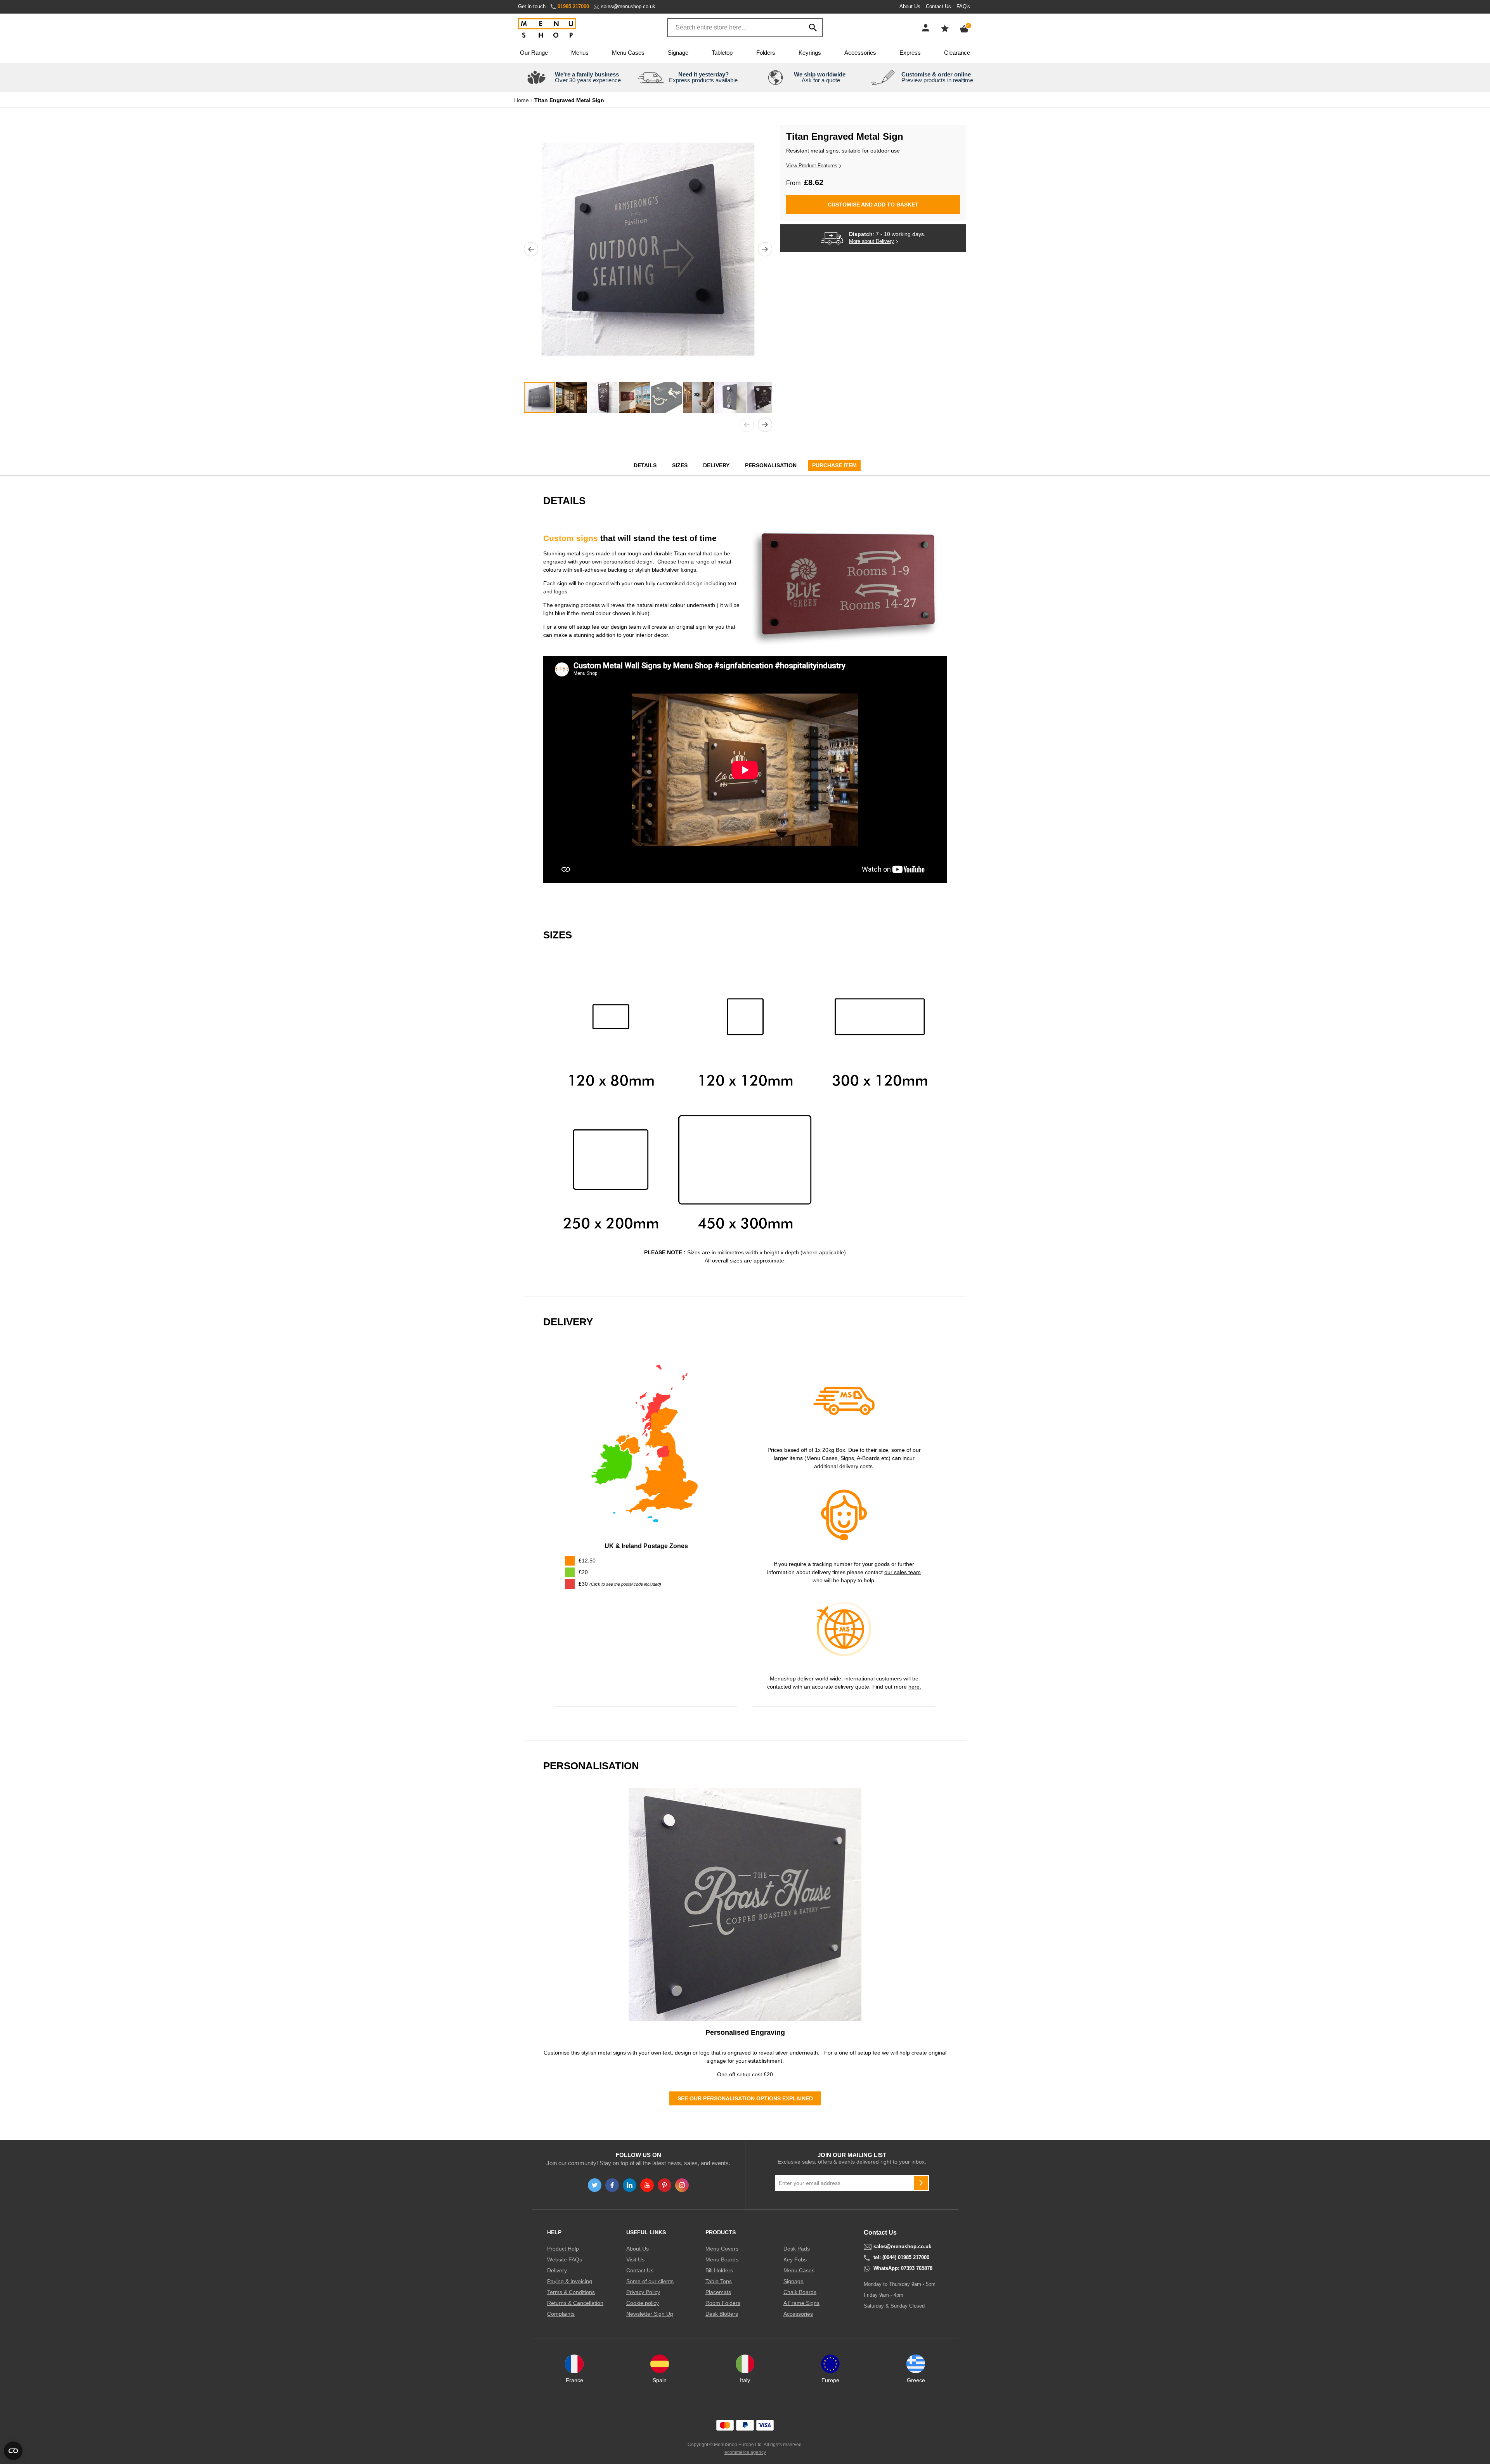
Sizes (680, 465)
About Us (910, 6)
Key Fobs (795, 2259)
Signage (678, 53)
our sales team (903, 1572)
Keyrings (810, 53)
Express (910, 53)
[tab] (646, 1584)
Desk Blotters (722, 2314)
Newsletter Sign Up (650, 2314)
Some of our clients (650, 2281)
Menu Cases (628, 53)
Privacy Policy (643, 2292)
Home (521, 100)
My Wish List (945, 28)
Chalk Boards (800, 2292)
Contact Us (938, 6)
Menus (580, 53)
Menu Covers (722, 2249)
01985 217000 (573, 6)
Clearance (957, 53)
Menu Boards (722, 2259)
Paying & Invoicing (570, 2281)
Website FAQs (565, 2259)
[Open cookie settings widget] (13, 2451)
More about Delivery (871, 241)
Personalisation (771, 465)
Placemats (718, 2292)
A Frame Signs (801, 2303)
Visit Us (635, 2259)
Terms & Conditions (571, 2292)
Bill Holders (719, 2270)
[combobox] (745, 28)
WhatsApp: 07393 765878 (903, 2268)
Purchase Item (834, 465)
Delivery (716, 465)
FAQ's (963, 6)
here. (915, 1687)
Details (645, 465)
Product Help (563, 2249)
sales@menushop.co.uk (628, 6)
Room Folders (723, 2303)
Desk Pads (797, 2249)
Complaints (561, 2314)
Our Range (534, 53)
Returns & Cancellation (575, 2303)
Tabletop (722, 53)
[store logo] (547, 29)
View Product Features (812, 166)
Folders (766, 53)
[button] (531, 249)
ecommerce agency (745, 2452)
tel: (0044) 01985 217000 (901, 2258)
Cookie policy (643, 2303)
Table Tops (719, 2281)
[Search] (813, 28)
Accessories (860, 53)
